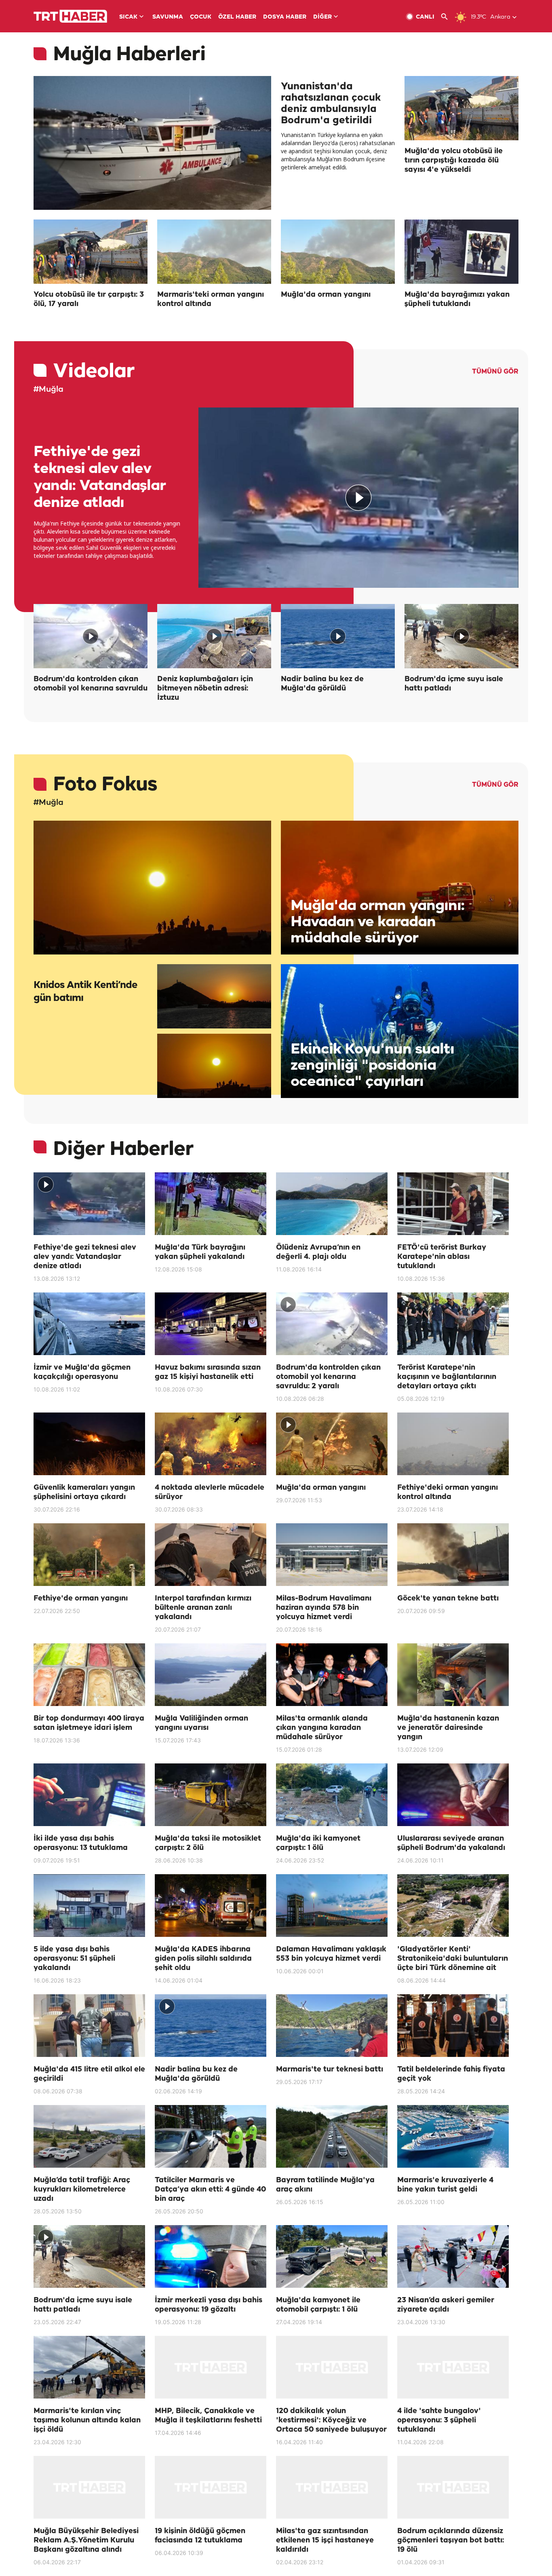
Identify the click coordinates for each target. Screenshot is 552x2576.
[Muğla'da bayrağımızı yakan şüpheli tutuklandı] (461, 252)
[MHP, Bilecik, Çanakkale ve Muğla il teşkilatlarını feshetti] (211, 2367)
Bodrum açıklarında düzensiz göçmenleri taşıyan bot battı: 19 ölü (451, 2540)
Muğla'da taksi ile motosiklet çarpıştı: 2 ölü (208, 1843)
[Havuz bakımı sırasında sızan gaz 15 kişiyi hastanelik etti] (211, 1324)
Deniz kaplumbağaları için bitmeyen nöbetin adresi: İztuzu (205, 688)
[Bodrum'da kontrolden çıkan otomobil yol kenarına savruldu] (91, 636)
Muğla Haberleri (129, 55)
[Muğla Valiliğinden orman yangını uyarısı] (211, 1675)
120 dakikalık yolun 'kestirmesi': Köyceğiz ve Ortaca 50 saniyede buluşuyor (331, 2420)
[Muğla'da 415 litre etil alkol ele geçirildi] (89, 2026)
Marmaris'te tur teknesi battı (330, 2069)
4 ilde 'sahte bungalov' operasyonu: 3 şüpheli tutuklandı (439, 2420)
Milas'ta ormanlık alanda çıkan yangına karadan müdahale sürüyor (322, 1728)
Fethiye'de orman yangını (81, 1598)
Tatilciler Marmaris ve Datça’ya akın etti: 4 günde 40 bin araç (210, 2190)
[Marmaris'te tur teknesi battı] (332, 2026)
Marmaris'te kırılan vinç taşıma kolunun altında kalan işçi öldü (87, 2420)
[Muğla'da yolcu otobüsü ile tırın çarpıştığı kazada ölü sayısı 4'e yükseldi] (461, 108)
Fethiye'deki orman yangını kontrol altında (448, 1492)
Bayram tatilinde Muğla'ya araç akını (325, 2185)
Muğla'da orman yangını (326, 295)
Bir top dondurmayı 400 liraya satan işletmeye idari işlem (89, 1723)
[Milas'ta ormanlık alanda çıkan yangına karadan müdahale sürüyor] (332, 1675)
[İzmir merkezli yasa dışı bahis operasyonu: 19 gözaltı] (211, 2256)
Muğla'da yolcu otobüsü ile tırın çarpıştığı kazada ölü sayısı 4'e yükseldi (454, 160)
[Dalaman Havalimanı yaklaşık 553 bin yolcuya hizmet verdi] (332, 1906)
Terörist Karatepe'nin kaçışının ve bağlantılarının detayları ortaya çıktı (447, 1377)
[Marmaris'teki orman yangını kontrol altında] (214, 252)
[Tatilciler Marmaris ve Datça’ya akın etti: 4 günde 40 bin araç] (211, 2136)
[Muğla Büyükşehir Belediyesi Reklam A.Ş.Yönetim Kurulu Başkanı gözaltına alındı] (89, 2487)
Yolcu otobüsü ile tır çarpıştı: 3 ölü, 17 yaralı (89, 299)
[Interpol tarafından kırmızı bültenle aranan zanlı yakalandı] (211, 1555)
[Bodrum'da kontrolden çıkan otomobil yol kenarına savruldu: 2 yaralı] (332, 1324)
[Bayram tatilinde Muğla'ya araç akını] (332, 2136)
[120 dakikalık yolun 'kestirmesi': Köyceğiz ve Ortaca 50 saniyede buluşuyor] (332, 2367)
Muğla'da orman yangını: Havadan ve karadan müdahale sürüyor (377, 922)
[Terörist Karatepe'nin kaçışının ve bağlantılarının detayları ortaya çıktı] (453, 1324)
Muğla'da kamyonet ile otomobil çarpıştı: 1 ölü (318, 2305)
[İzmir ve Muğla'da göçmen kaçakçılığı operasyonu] (89, 1324)
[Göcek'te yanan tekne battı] (453, 1555)
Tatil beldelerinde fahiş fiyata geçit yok (451, 2074)
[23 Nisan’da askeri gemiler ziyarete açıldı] (453, 2256)
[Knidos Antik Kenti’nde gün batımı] (152, 888)
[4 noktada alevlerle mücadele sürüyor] (211, 1444)
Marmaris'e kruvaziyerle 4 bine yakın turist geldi (445, 2185)
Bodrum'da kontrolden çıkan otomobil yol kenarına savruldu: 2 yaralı (328, 1377)
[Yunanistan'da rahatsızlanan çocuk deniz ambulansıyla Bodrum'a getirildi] (152, 143)
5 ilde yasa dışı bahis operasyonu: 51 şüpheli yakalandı (74, 1959)
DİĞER (322, 17)
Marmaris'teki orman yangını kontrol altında (211, 299)
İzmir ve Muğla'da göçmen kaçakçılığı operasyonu (82, 1372)
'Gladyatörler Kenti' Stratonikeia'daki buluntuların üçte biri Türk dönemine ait (453, 1959)
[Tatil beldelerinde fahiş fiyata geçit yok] (453, 2026)
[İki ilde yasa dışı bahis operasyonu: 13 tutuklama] (89, 1795)
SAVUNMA (168, 17)
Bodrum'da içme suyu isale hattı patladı (454, 684)
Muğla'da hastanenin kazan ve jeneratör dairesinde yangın (448, 1728)
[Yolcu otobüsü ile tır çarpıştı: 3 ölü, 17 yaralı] (91, 252)
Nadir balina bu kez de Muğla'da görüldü (322, 684)
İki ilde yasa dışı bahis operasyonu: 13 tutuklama (81, 1843)
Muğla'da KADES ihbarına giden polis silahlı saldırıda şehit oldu (203, 1959)
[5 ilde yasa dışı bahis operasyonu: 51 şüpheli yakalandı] (89, 1906)
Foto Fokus (105, 785)
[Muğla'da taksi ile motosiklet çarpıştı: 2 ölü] (211, 1795)
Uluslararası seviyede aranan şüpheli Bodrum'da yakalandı (451, 1843)
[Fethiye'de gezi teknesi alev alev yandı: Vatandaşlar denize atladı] (358, 498)
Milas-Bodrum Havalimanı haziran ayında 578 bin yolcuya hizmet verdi (324, 1608)
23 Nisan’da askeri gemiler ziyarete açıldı (446, 2305)
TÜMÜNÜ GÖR (495, 372)
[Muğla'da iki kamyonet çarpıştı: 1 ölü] (332, 1795)
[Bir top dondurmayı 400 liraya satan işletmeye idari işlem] (89, 1675)
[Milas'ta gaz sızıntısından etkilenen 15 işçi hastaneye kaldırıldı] (332, 2487)
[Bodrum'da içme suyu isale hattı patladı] (461, 636)
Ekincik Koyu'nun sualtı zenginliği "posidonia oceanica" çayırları (372, 1065)
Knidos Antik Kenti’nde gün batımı (85, 992)
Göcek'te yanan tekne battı (448, 1598)
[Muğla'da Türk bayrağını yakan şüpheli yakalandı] (211, 1204)
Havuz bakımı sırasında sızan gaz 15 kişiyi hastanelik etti (208, 1372)
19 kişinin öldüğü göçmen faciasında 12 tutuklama (200, 2536)
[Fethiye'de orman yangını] (89, 1555)
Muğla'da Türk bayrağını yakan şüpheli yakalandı (200, 1252)
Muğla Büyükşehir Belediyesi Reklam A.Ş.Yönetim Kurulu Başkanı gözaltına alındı (86, 2540)
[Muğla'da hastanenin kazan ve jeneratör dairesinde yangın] (453, 1675)
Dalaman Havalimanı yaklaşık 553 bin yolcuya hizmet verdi (331, 1954)
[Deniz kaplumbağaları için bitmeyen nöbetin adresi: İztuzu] (214, 636)
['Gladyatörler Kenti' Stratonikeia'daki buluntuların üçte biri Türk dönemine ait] (453, 1906)
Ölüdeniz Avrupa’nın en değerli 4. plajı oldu (318, 1252)
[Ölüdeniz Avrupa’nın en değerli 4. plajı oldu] (332, 1204)
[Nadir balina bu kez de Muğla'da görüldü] (338, 636)
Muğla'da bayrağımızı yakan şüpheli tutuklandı (457, 299)
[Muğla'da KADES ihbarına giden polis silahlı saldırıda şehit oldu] (211, 1906)
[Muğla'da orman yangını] (338, 252)
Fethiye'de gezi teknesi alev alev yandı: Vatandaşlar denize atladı (100, 477)
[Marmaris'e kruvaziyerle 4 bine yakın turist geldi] (453, 2136)
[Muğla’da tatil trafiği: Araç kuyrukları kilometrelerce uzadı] (89, 2136)
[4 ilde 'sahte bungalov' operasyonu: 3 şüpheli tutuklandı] (453, 2367)
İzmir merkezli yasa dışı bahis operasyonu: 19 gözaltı (209, 2305)
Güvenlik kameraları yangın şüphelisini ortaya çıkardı (84, 1492)
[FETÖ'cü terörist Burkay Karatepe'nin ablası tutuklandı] (453, 1204)
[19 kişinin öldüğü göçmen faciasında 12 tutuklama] (211, 2487)
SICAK (128, 17)
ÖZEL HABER (237, 17)
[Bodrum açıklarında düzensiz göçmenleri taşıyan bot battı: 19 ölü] (453, 2487)
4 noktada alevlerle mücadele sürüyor (210, 1492)
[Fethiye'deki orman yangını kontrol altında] (453, 1444)
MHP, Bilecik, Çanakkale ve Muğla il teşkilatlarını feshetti (208, 2416)
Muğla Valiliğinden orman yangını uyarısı (201, 1723)
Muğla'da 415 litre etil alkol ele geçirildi (89, 2074)
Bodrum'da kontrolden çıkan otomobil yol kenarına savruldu (91, 684)
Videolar (94, 372)
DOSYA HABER (285, 17)
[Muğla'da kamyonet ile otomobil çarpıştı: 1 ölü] (332, 2256)
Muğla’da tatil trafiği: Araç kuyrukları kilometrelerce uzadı (82, 2190)
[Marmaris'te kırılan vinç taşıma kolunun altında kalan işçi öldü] (89, 2367)
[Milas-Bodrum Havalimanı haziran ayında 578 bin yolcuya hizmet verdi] (332, 1555)
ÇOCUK (201, 17)
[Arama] (448, 17)
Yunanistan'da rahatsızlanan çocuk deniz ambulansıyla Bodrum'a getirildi (331, 103)
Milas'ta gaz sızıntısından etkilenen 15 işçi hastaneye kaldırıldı (325, 2540)
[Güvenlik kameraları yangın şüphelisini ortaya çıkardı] (89, 1444)
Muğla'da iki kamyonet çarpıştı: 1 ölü (318, 1843)
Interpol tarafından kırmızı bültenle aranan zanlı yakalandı (203, 1608)
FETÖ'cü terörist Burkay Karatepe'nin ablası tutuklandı (442, 1257)
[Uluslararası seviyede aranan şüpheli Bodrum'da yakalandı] (453, 1795)
